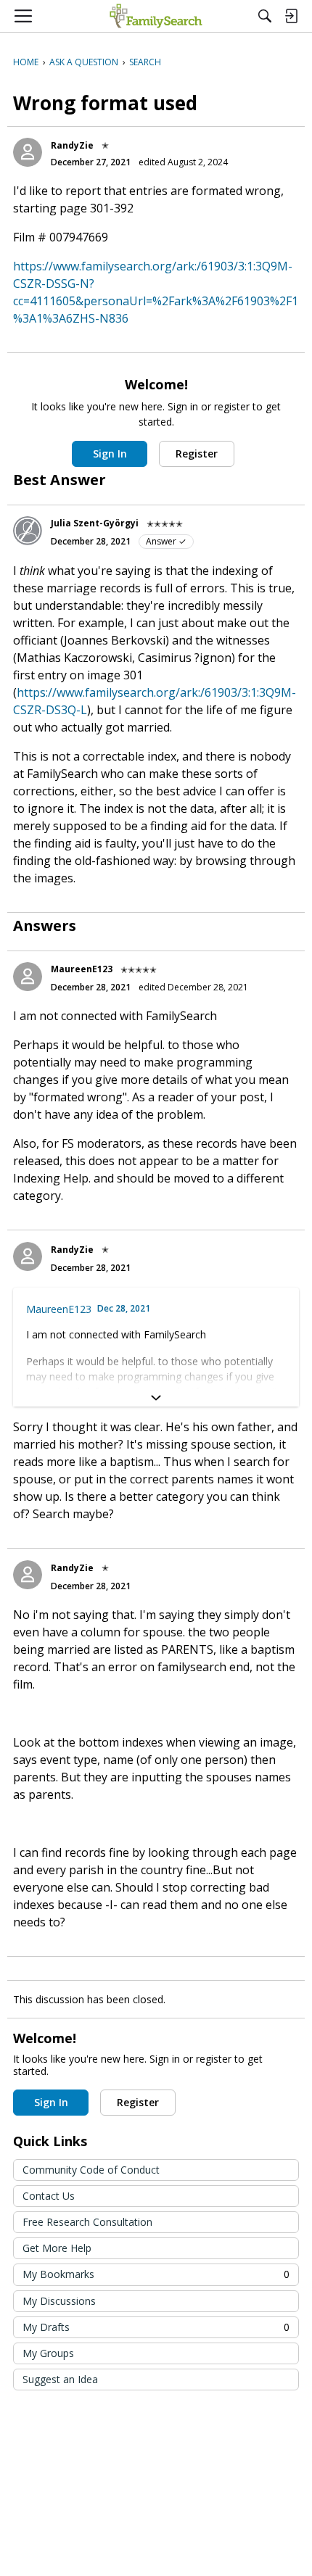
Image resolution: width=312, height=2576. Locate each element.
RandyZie (72, 145)
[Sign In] (291, 16)
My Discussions (59, 2301)
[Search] (265, 16)
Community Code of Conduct (91, 2170)
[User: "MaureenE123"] (28, 977)
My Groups (48, 2353)
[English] (156, 16)
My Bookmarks (156, 2274)
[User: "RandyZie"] (28, 152)
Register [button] (197, 454)
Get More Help (57, 2248)
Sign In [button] (110, 454)
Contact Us (49, 2196)
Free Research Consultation (87, 2222)
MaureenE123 (82, 969)
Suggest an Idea (60, 2379)
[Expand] (156, 1398)
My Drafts (156, 2327)
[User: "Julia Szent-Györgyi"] (28, 531)
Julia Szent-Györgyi (95, 523)
